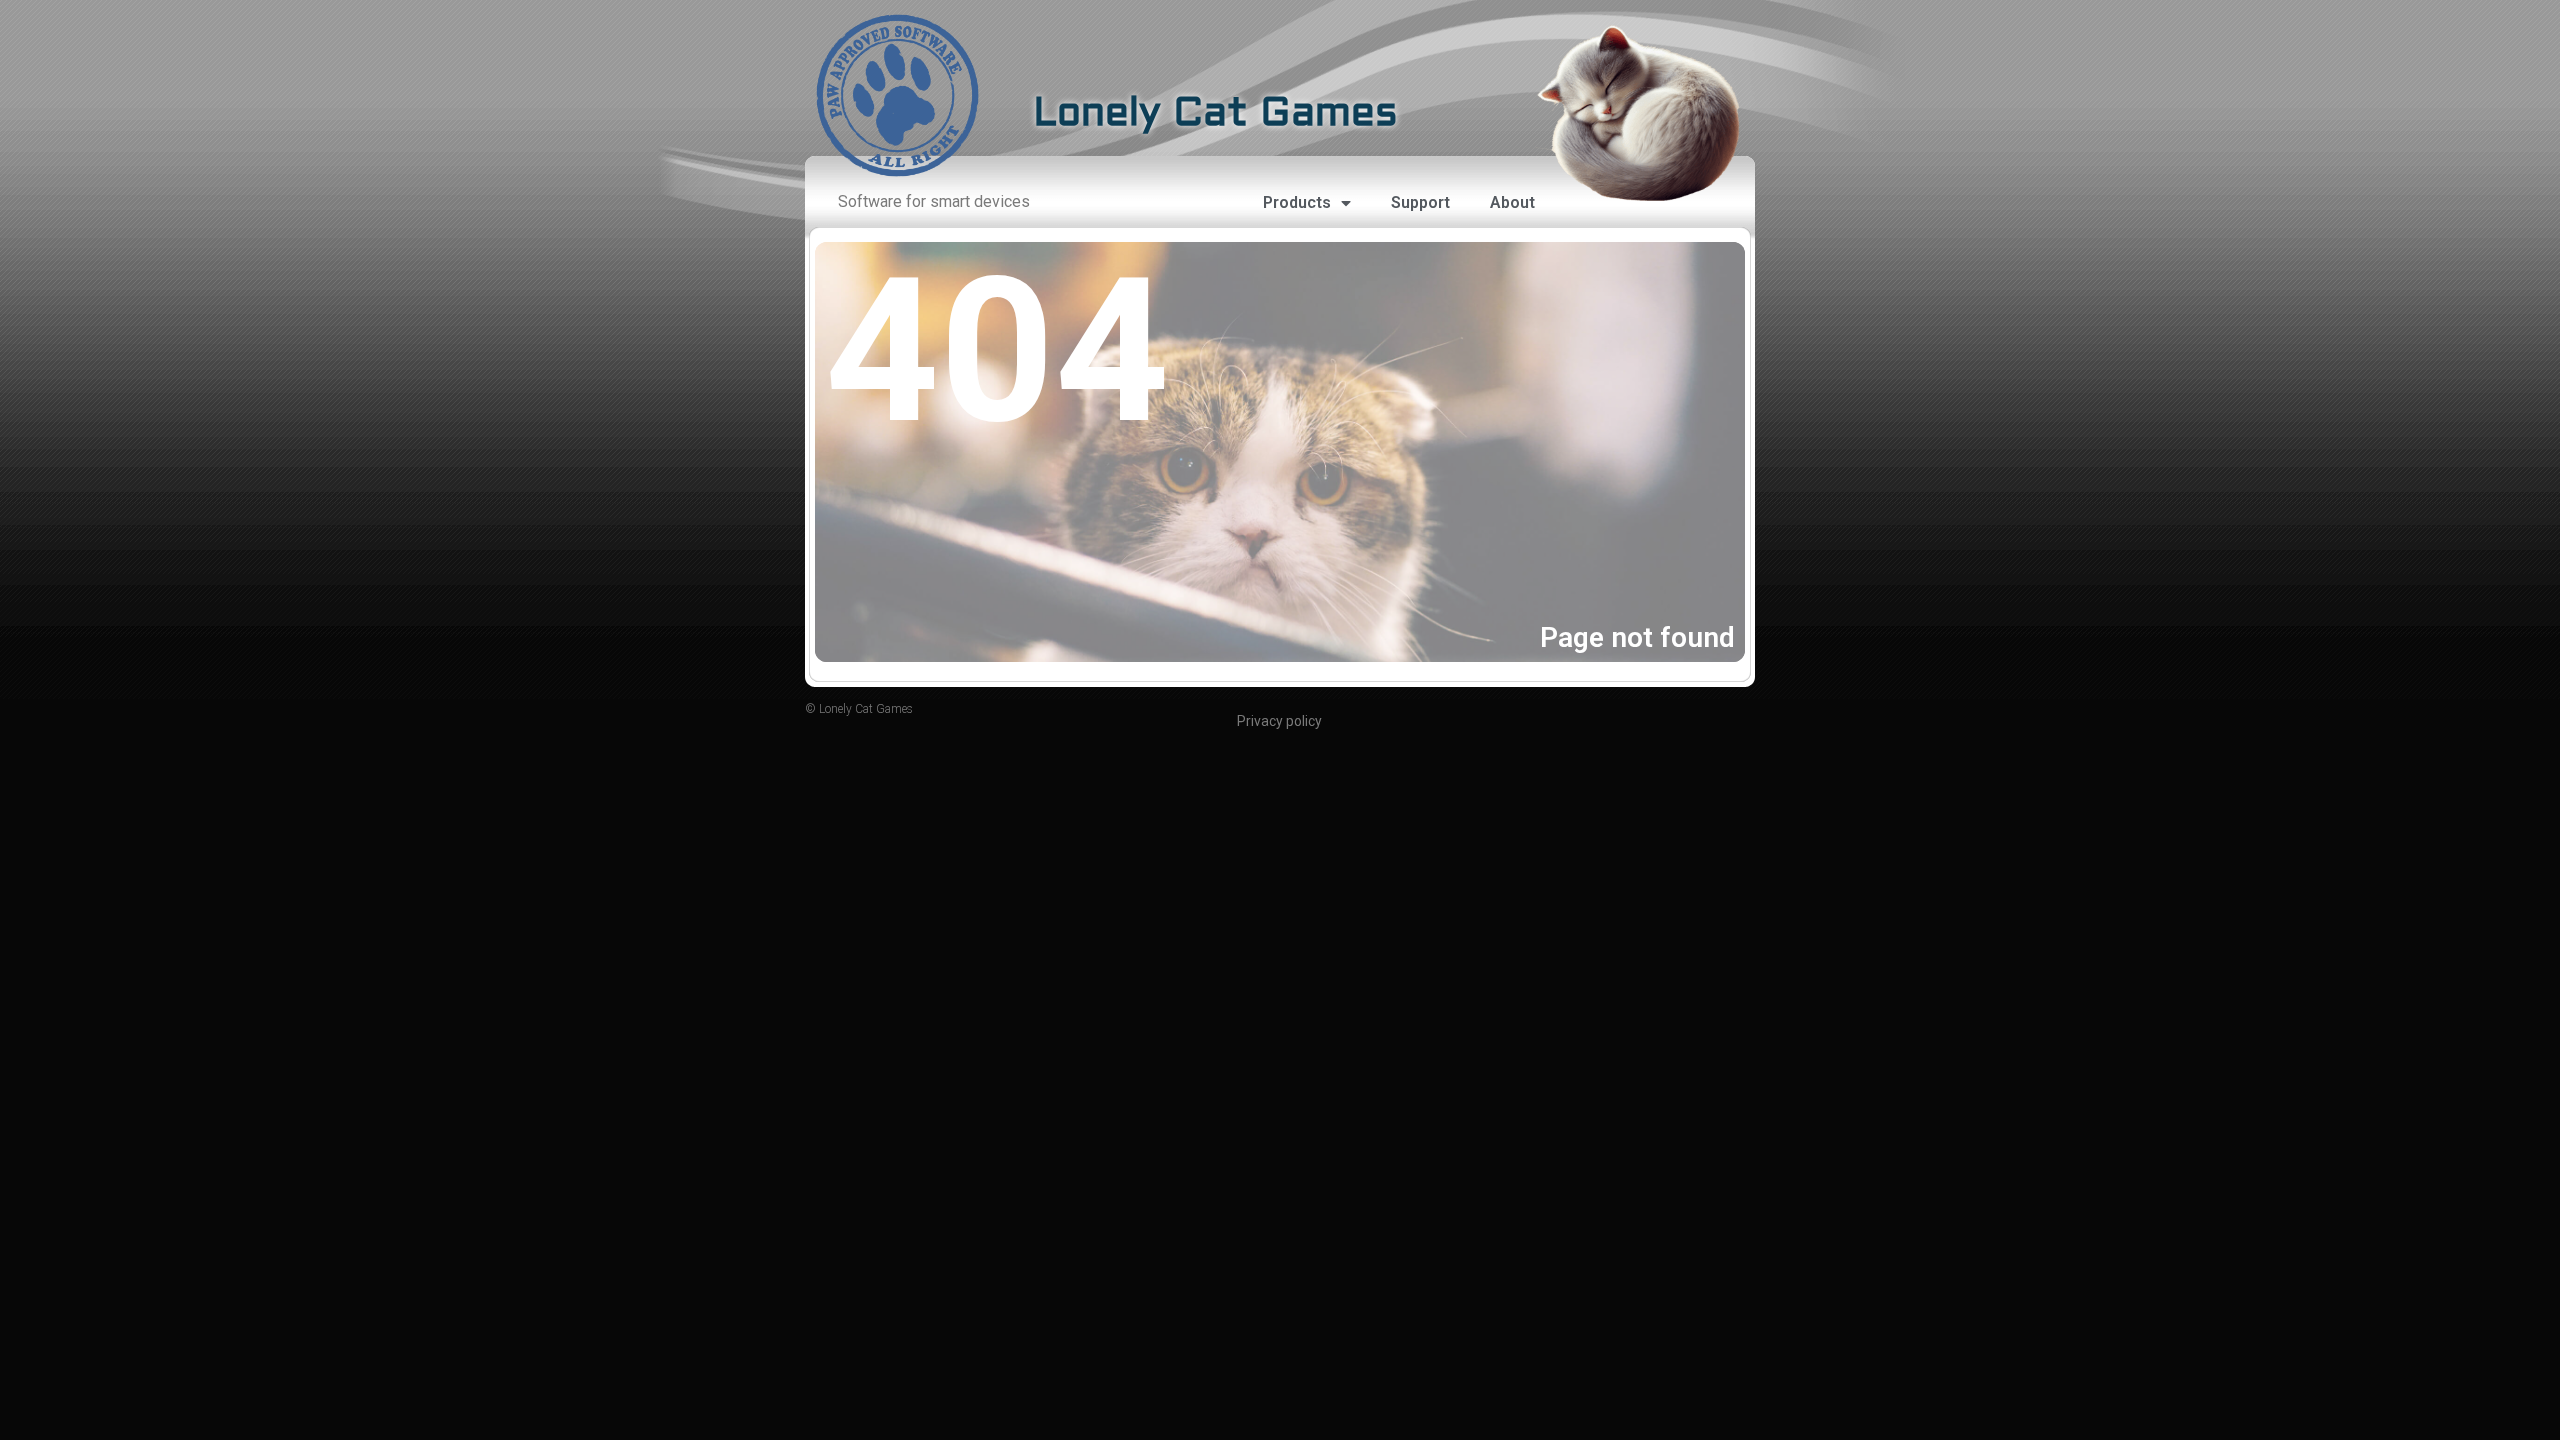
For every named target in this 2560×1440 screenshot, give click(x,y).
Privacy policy (1279, 721)
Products (1297, 202)
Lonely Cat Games (1215, 114)
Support (1420, 202)
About (1512, 202)
